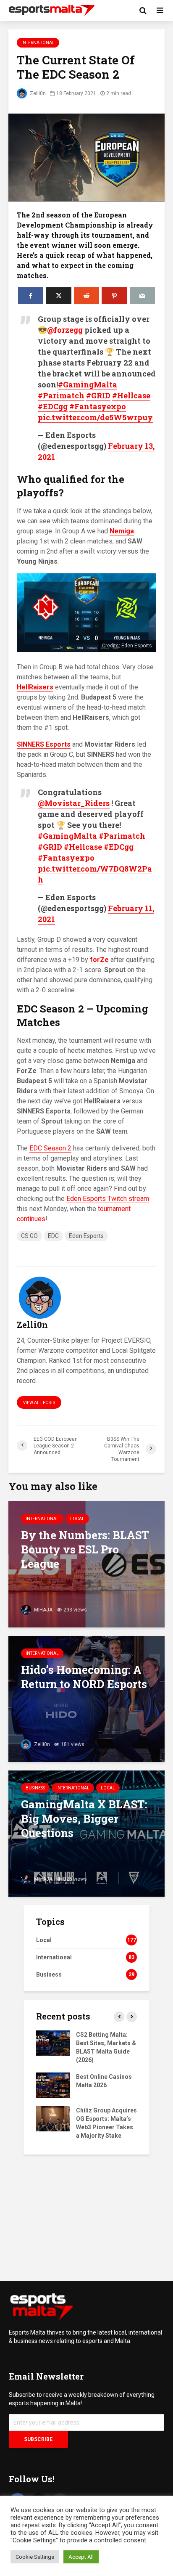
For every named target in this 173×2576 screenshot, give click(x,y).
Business (35, 1788)
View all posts (39, 1403)
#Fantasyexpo (98, 406)
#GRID (98, 395)
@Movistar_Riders (74, 803)
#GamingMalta (88, 384)
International (38, 43)
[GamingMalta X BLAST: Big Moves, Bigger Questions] (86, 1833)
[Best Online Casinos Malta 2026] (53, 2084)
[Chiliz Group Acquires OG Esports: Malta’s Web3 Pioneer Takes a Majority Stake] (53, 2118)
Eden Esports (86, 1236)
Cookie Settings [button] (35, 2557)
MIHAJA (43, 1610)
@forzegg (65, 330)
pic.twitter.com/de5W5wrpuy (95, 417)
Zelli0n (37, 93)
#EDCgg (53, 406)
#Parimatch (61, 395)
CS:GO (29, 1236)
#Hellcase (131, 395)
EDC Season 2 (50, 1148)
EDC (53, 1236)
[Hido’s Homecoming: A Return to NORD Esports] (86, 1698)
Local (77, 1519)
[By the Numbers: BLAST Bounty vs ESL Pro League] (86, 1564)
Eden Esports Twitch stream (108, 1199)
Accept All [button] (81, 2557)
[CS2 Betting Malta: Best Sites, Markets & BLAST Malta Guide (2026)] (53, 2042)
